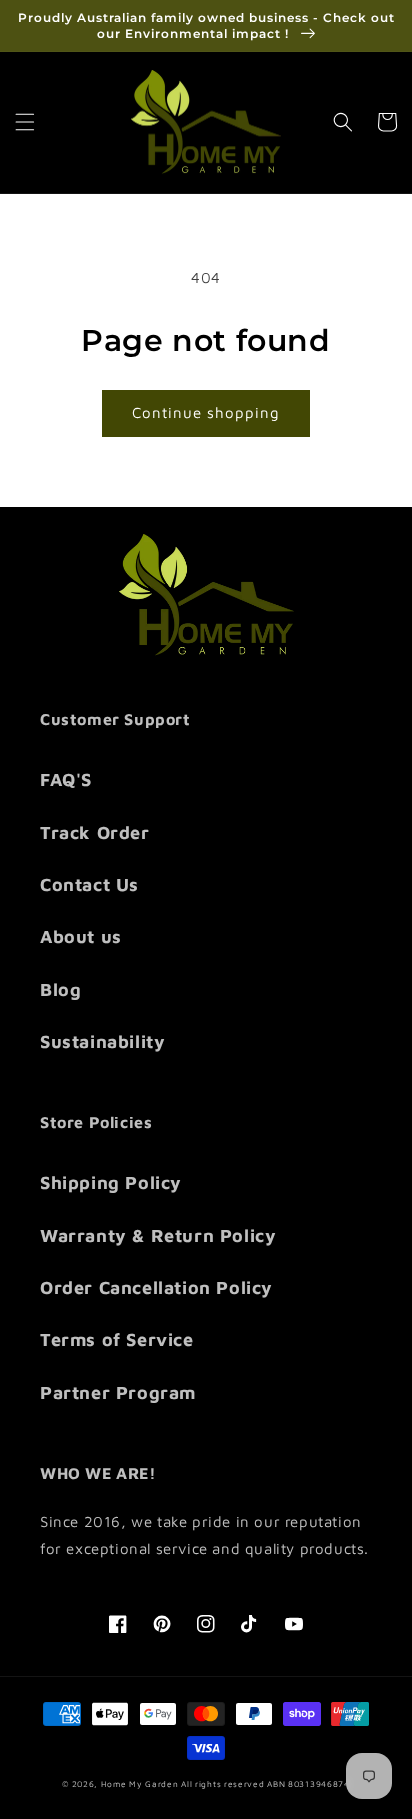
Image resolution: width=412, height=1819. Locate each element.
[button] (25, 122)
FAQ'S (66, 779)
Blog (60, 989)
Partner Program (118, 1392)
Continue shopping (206, 412)
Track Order (95, 832)
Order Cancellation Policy (156, 1287)
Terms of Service (117, 1339)
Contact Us (89, 884)
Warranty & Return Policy (158, 1235)
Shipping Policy (111, 1182)
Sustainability (102, 1041)
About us (81, 936)
